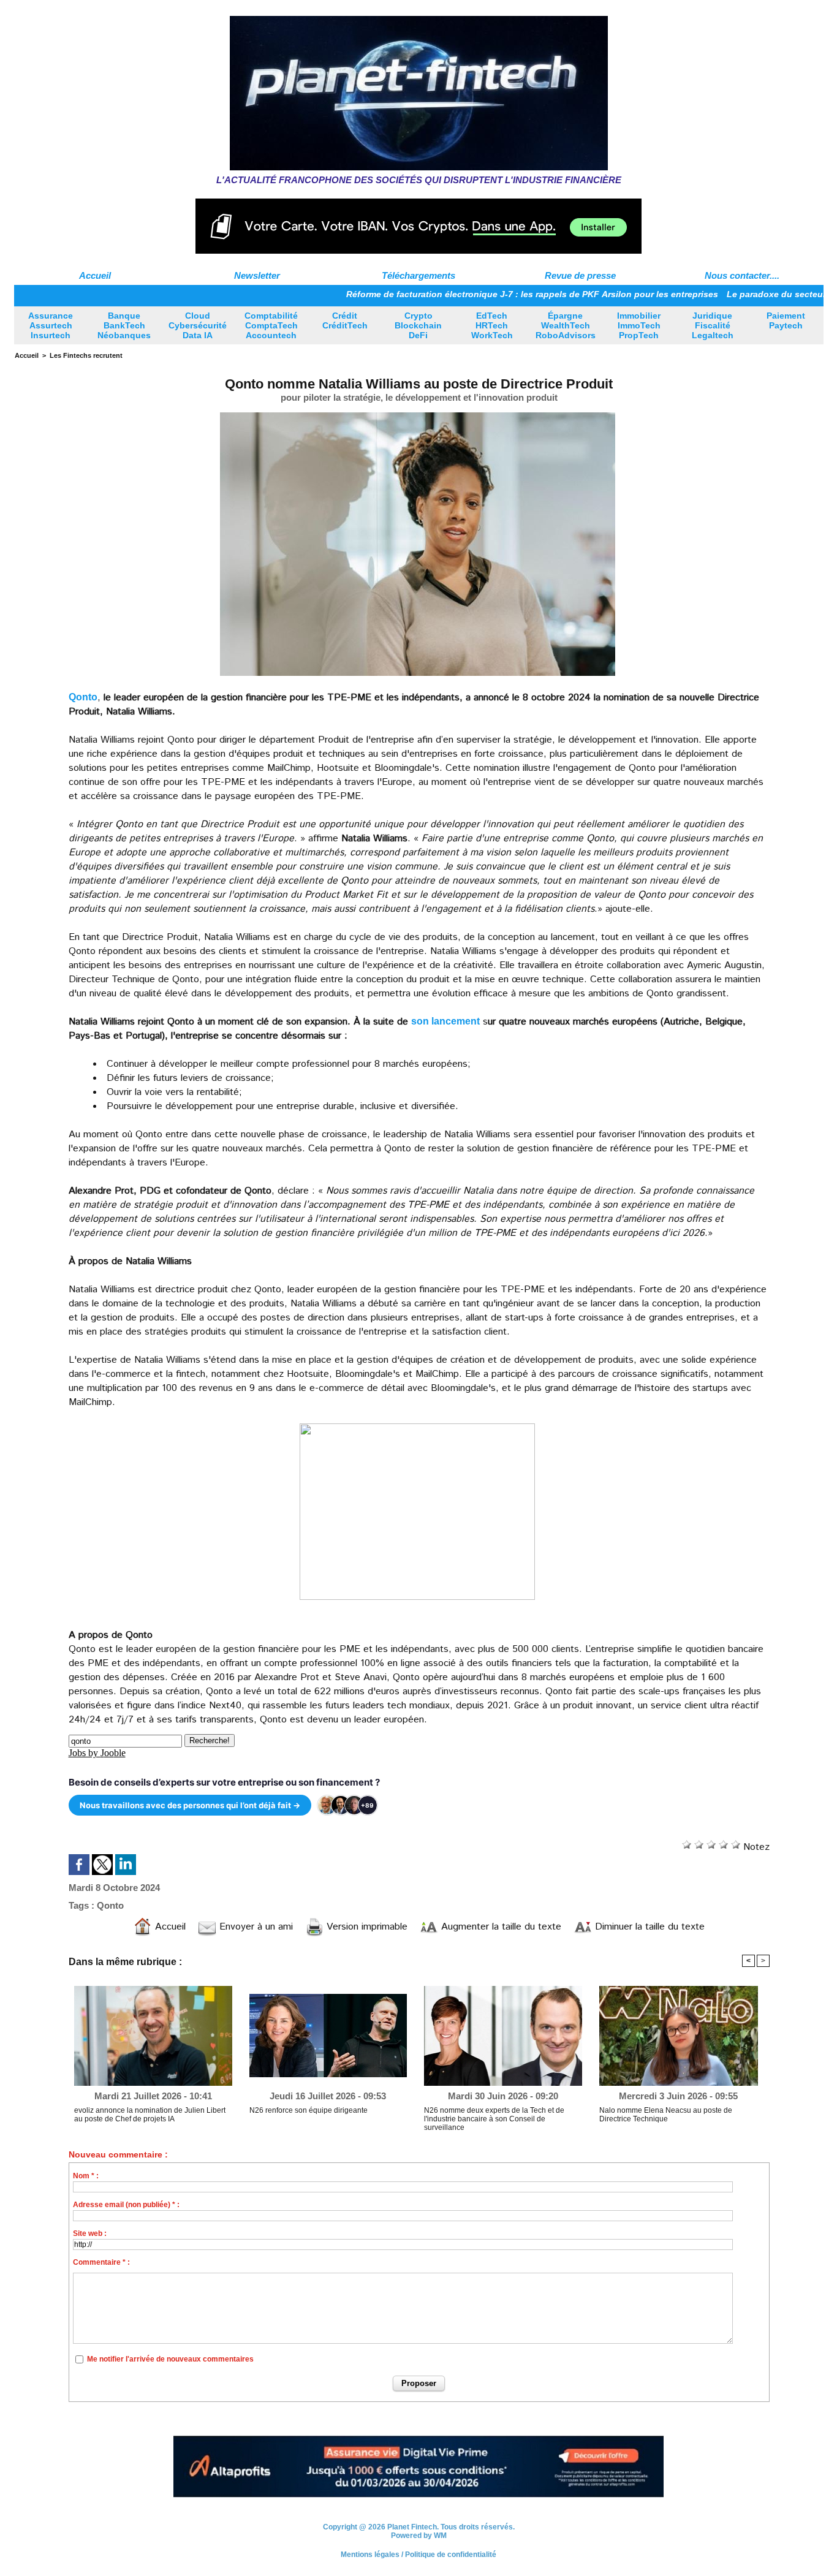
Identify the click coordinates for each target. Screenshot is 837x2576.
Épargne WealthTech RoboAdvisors (566, 325)
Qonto (83, 697)
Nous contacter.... (742, 275)
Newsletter (257, 275)
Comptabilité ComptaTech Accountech (271, 325)
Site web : (90, 2233)
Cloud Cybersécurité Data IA (198, 325)
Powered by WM (419, 2530)
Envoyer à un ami (255, 1927)
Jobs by (97, 1753)
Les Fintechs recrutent (86, 355)
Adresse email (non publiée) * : (126, 2205)
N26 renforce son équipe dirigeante (309, 2110)
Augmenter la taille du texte (500, 1927)
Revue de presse (580, 275)
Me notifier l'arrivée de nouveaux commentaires (170, 2359)
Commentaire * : (101, 2262)
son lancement (445, 1021)
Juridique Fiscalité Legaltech (713, 325)
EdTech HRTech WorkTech (492, 325)
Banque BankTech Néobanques (124, 325)
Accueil (95, 275)
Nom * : (86, 2176)
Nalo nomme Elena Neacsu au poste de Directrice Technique (666, 2115)
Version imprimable (365, 1927)
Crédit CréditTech (345, 320)
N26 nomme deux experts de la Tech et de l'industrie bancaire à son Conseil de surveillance (494, 2119)
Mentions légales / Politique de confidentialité (418, 2549)
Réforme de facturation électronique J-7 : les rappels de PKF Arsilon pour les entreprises (470, 294)
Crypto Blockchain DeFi (418, 325)
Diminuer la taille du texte (648, 1927)
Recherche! (210, 1741)
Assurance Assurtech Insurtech (51, 325)
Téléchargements (418, 275)
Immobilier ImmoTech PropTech (639, 325)
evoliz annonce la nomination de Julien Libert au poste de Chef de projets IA (150, 2115)
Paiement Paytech (786, 320)
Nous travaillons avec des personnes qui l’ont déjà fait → (190, 1805)
